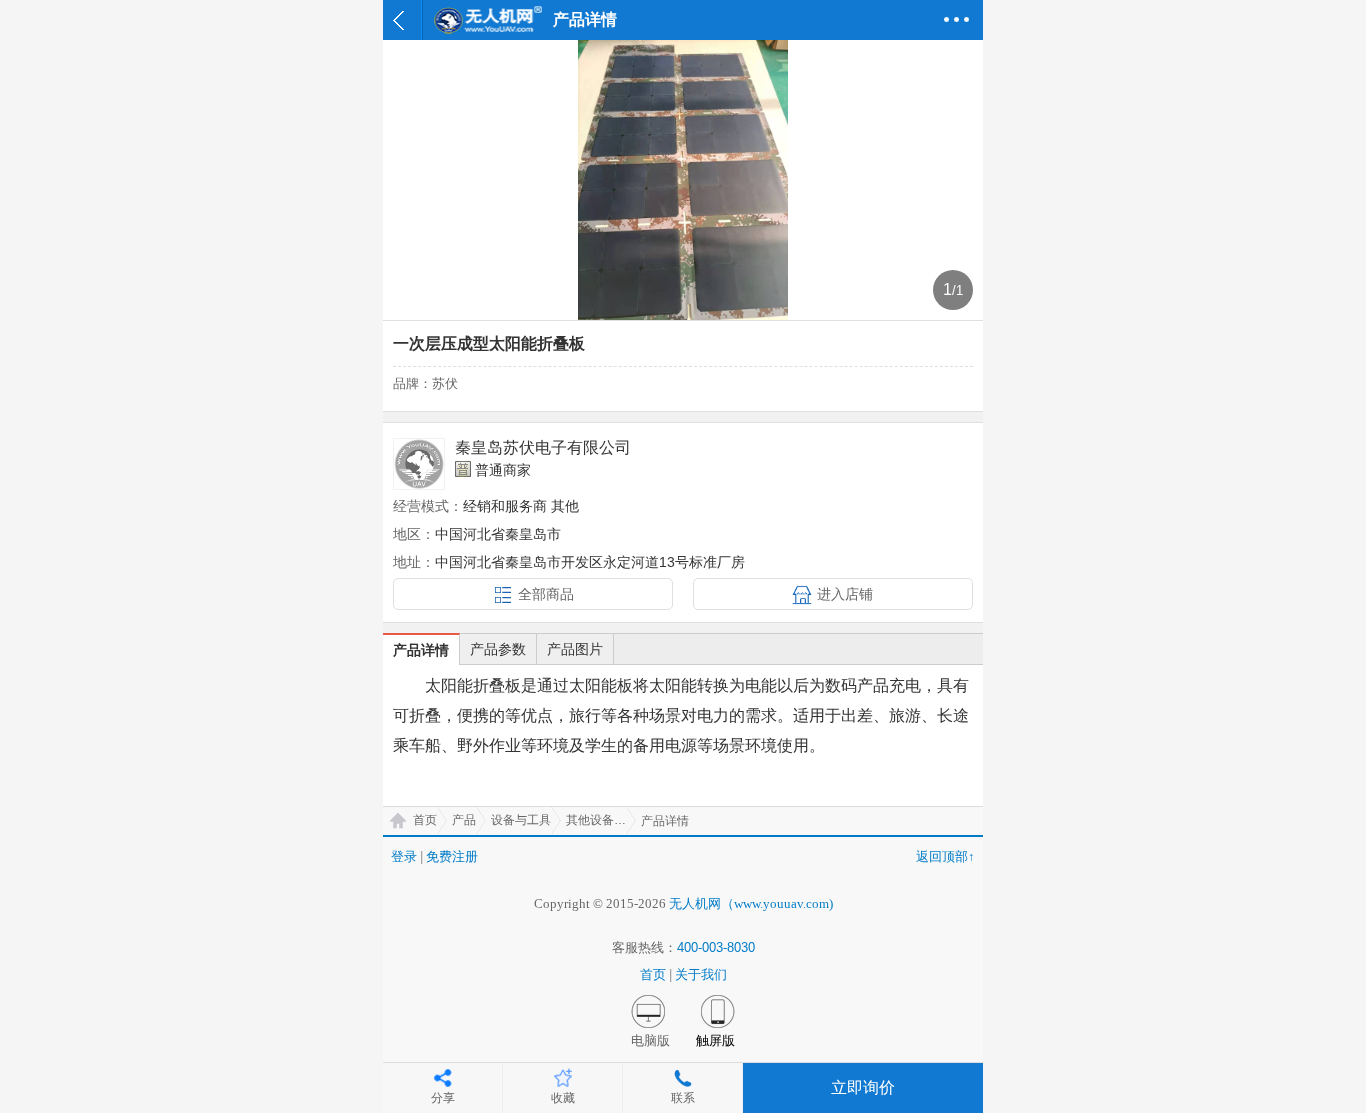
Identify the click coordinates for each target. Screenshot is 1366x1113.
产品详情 (421, 650)
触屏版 (715, 1040)
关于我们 (701, 974)
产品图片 (575, 649)
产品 (464, 820)
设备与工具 (521, 820)
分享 (443, 1098)
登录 (404, 856)
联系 (683, 1098)
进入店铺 (845, 594)
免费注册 (452, 856)
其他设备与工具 (601, 820)
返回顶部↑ (945, 856)
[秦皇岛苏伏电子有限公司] (419, 464)
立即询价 (863, 1087)
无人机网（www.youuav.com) (751, 903)
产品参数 (498, 649)
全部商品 (546, 594)
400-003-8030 (716, 947)
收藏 (563, 1098)
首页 (425, 820)
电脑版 (650, 1040)
